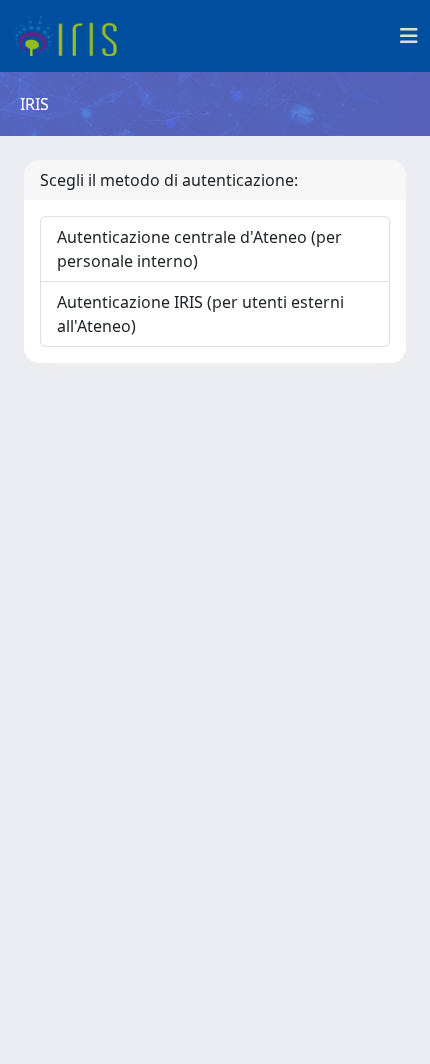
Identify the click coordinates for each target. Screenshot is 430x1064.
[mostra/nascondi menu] (409, 36)
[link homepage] (72, 36)
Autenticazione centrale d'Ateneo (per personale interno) (199, 249)
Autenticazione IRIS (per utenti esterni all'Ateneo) (200, 314)
